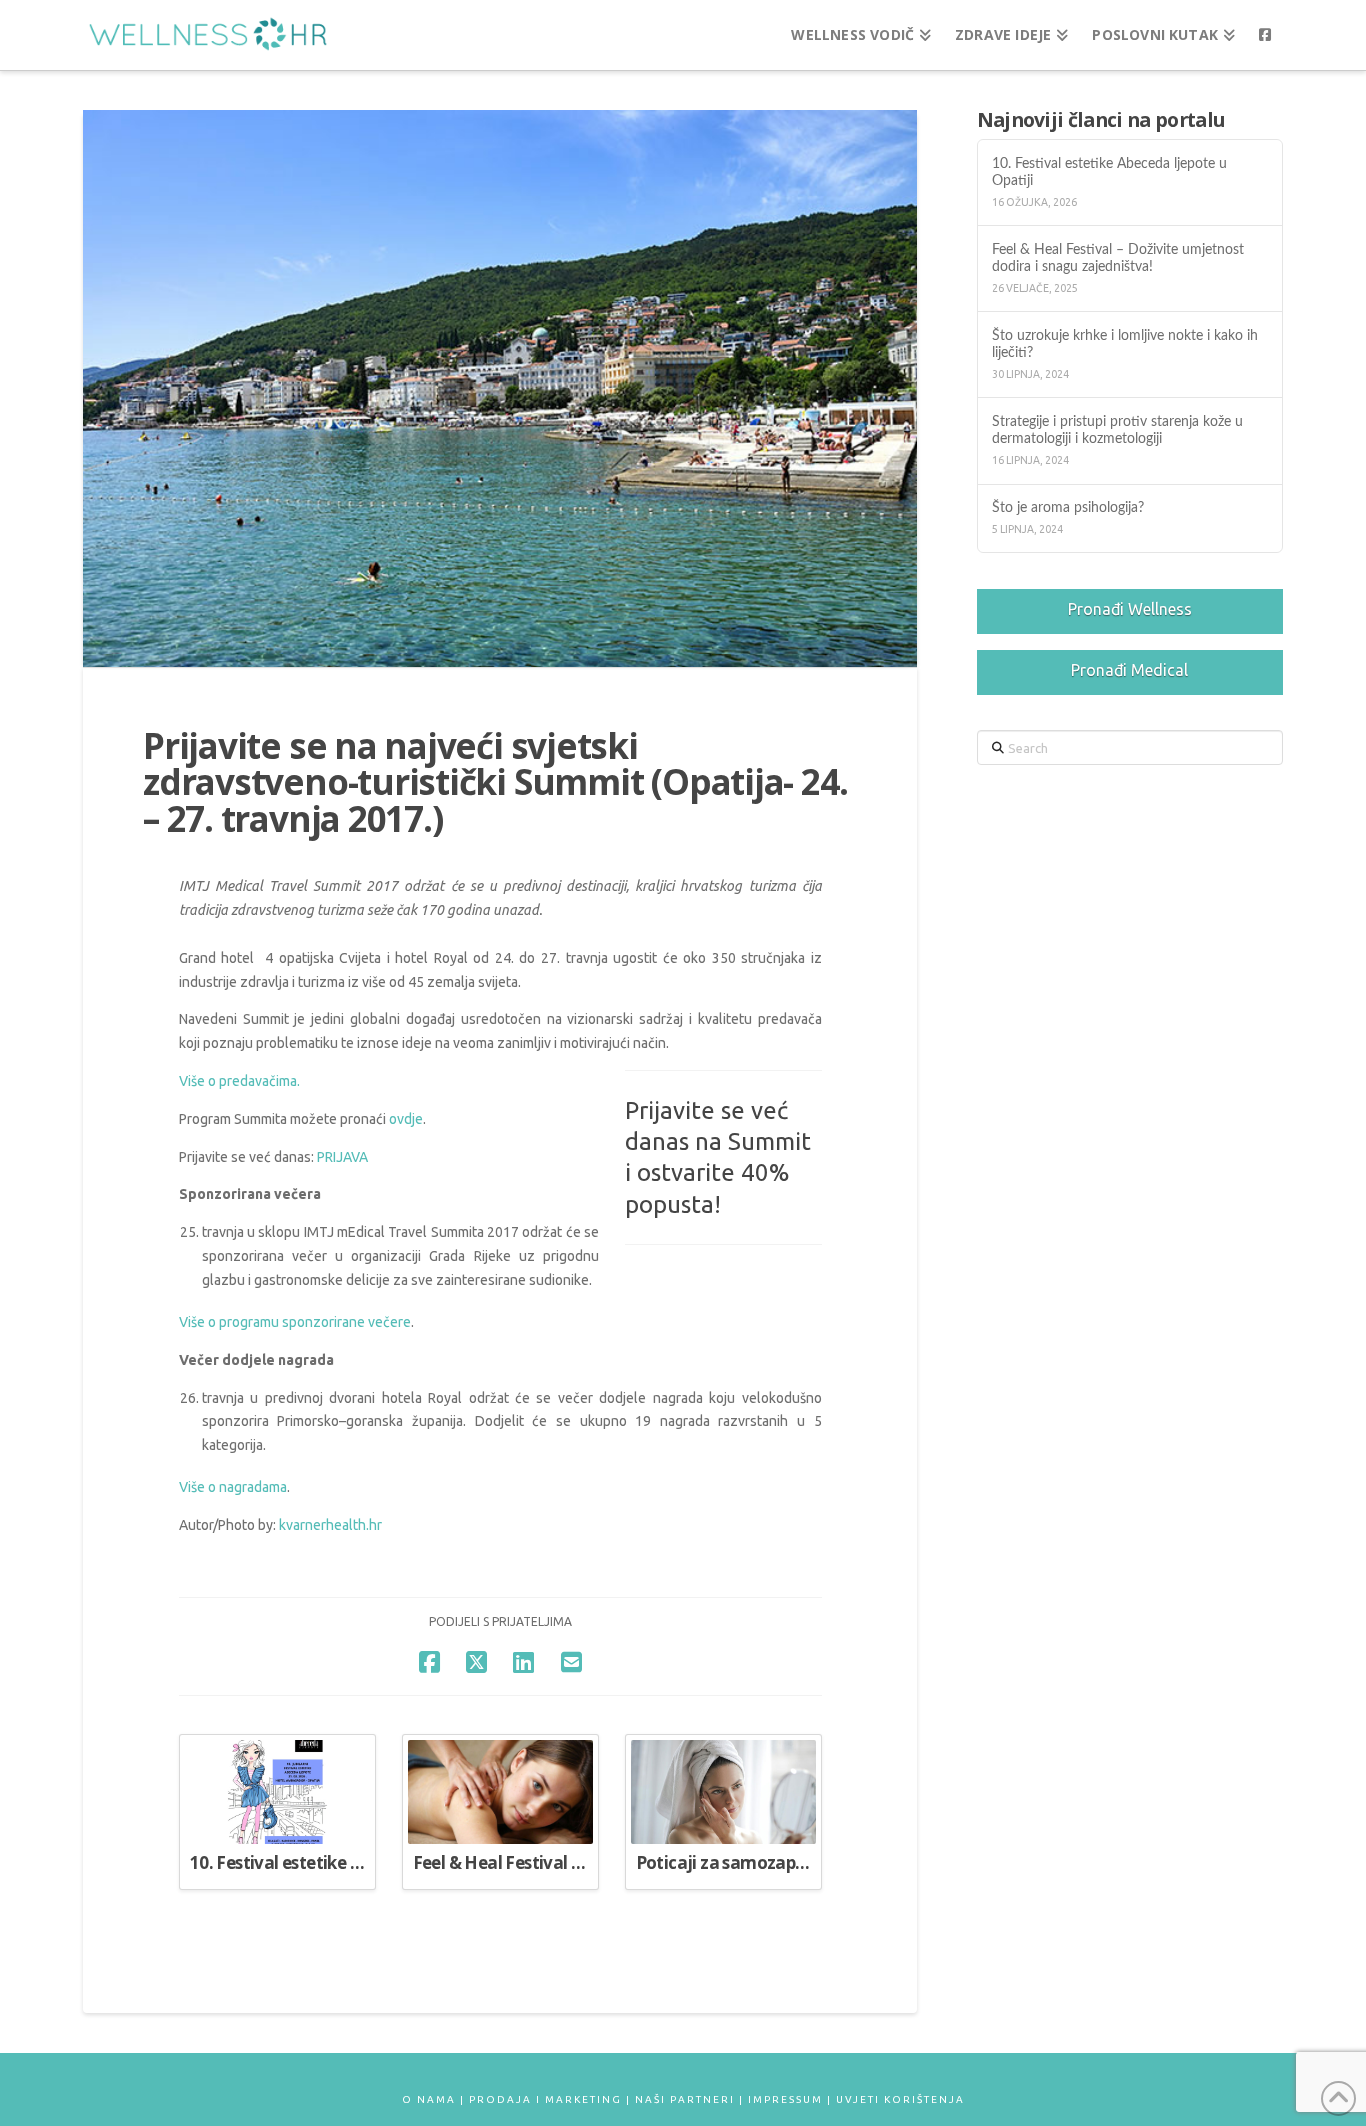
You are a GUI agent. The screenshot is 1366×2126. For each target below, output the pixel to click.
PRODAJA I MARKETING (545, 2099)
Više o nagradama (233, 1487)
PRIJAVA (342, 1157)
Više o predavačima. (239, 1081)
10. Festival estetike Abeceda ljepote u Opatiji (1109, 172)
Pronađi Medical (1129, 670)
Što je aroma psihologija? (1068, 507)
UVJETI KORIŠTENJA (900, 2099)
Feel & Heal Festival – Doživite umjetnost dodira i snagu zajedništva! (1118, 258)
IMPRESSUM (785, 2099)
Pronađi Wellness (1130, 609)
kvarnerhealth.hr (330, 1525)
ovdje (406, 1119)
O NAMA (429, 2099)
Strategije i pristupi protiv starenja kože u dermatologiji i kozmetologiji (1117, 430)
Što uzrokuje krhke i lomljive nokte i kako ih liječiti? (1125, 344)
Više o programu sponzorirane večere (295, 1322)
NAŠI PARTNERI (685, 2099)
